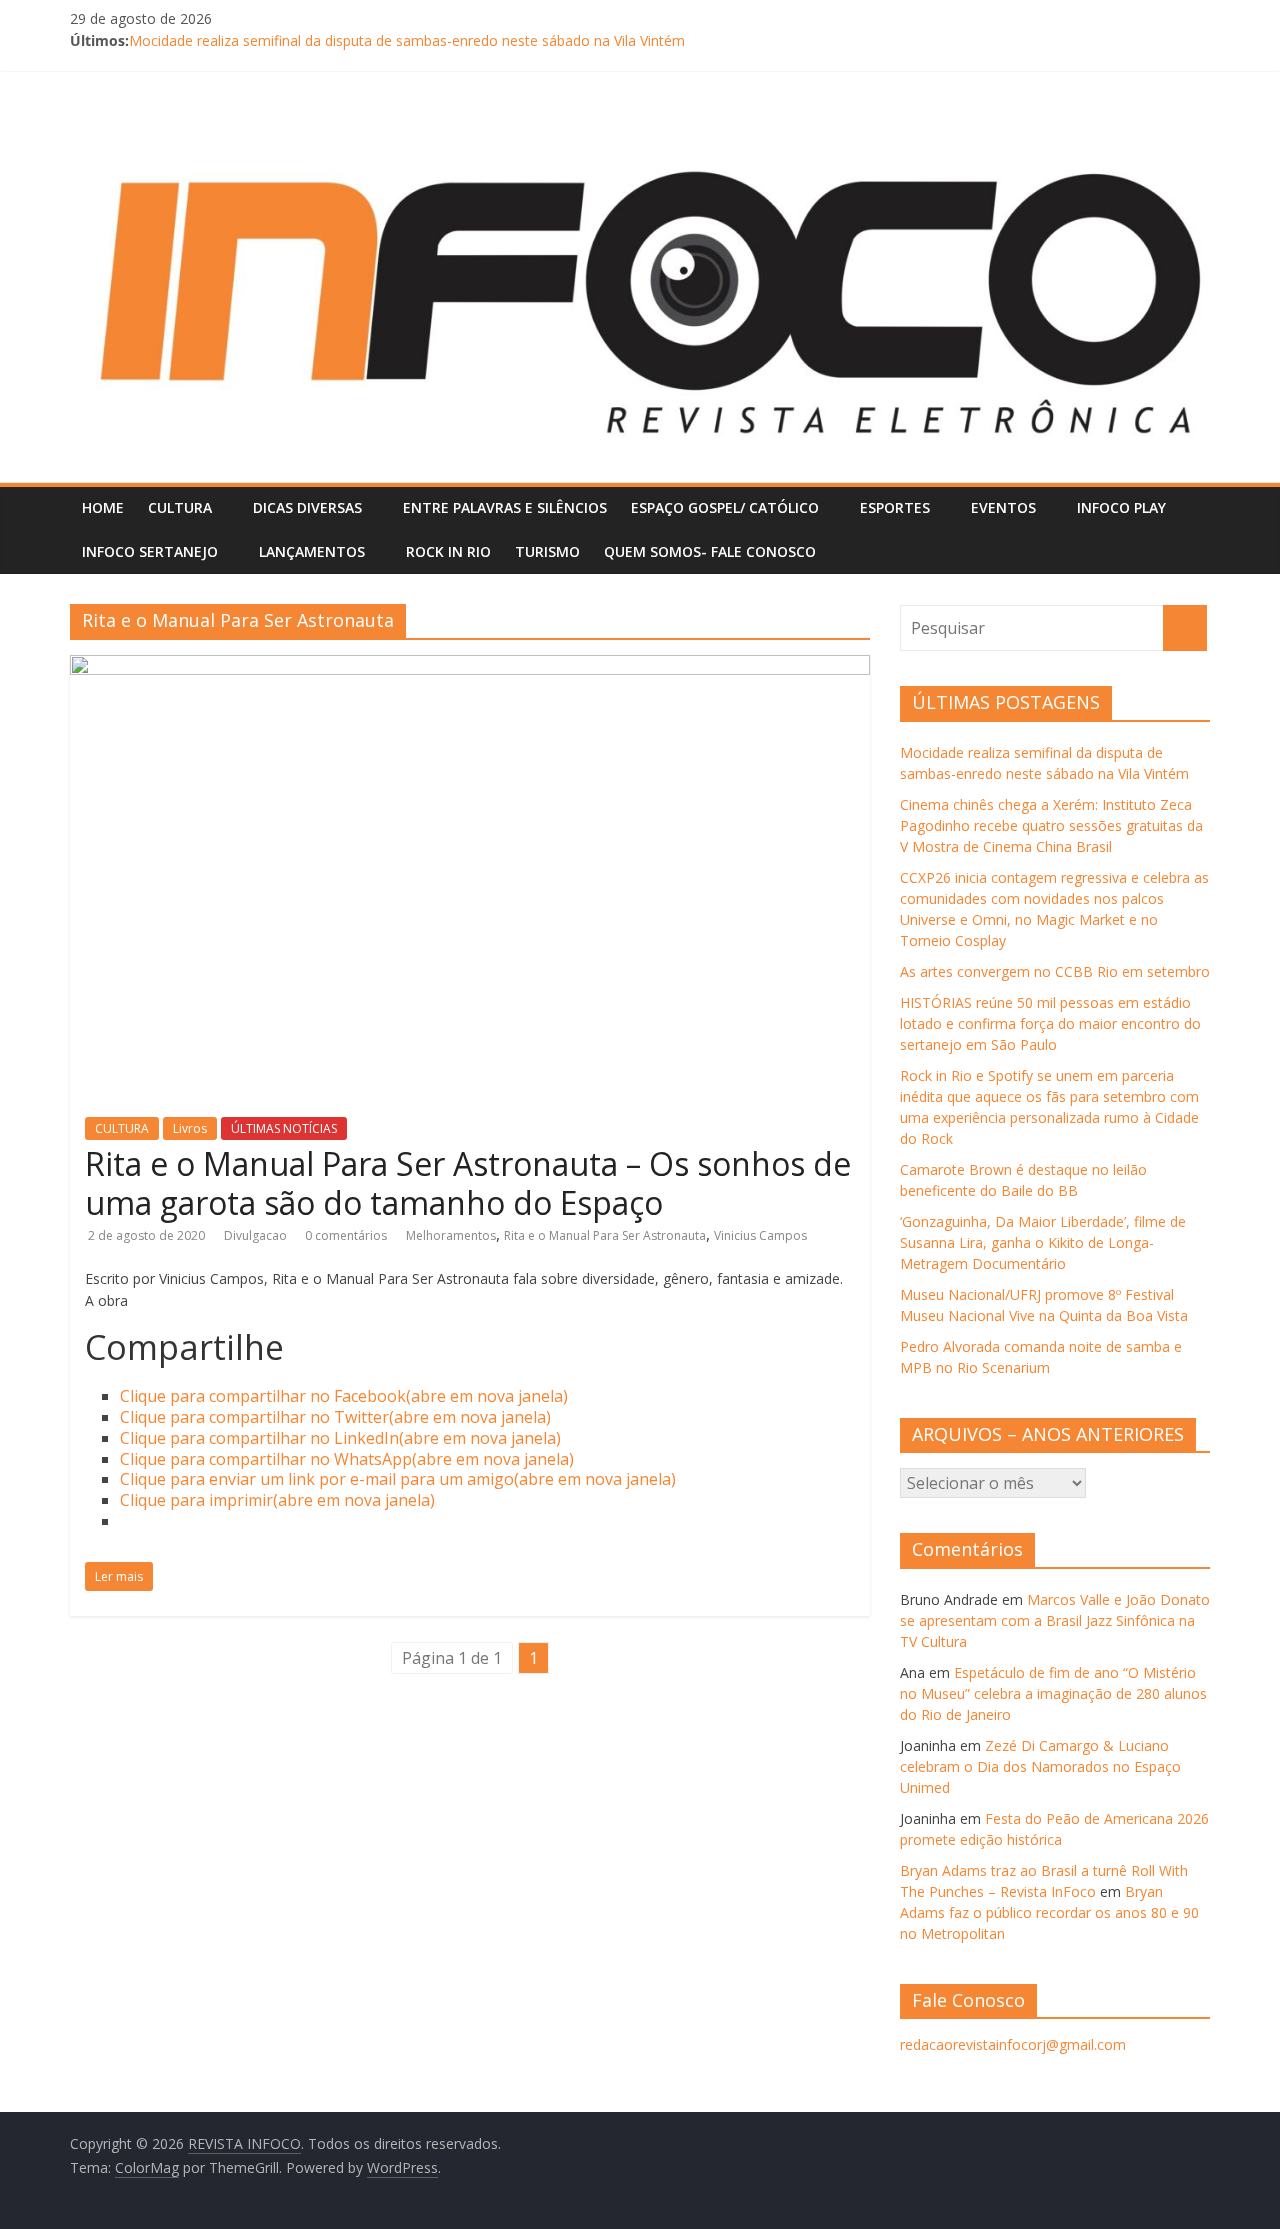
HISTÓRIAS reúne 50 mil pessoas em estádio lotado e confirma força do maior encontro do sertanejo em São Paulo (1050, 1023)
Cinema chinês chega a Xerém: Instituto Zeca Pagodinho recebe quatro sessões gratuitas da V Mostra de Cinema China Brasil (1051, 825)
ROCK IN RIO (448, 551)
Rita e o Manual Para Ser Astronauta (605, 1235)
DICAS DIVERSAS (307, 507)
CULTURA (180, 507)
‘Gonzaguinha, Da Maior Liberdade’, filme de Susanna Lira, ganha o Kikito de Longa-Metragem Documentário (1043, 1242)
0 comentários (346, 1235)
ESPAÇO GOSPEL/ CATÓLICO (725, 507)
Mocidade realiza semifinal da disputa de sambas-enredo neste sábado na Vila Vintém (407, 40)
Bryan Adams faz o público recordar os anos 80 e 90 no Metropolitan (1049, 1912)
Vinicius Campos (760, 1235)
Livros (190, 1128)
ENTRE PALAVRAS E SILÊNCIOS (505, 507)
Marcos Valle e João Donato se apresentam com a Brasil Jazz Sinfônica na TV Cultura (1055, 1620)
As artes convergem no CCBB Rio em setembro (1055, 971)
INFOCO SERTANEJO (150, 551)
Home (103, 507)
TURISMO (547, 551)
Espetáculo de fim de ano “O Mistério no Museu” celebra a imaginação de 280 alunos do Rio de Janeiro (1053, 1693)
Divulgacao (257, 1235)
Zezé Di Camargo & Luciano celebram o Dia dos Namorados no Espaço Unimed (1040, 1766)
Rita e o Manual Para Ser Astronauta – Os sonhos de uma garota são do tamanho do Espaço (468, 1182)
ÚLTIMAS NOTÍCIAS (284, 1128)
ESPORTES (895, 507)
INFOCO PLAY (1121, 507)
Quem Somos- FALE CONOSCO (710, 551)
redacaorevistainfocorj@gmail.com (1013, 2044)
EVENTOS (1003, 507)
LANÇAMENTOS (312, 551)
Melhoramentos (451, 1235)
